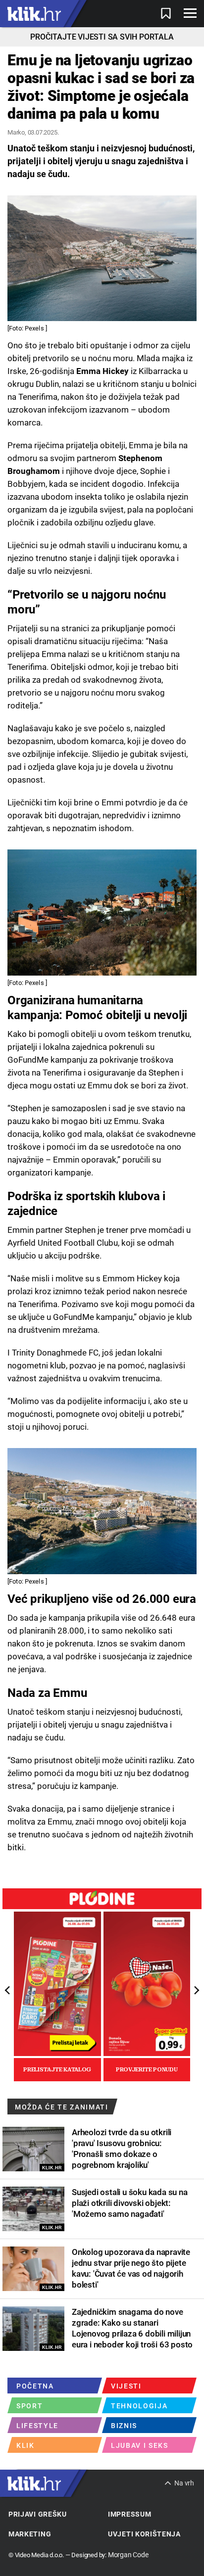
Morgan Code (128, 2555)
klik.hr (34, 14)
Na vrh (184, 2483)
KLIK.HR (52, 2168)
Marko (16, 132)
